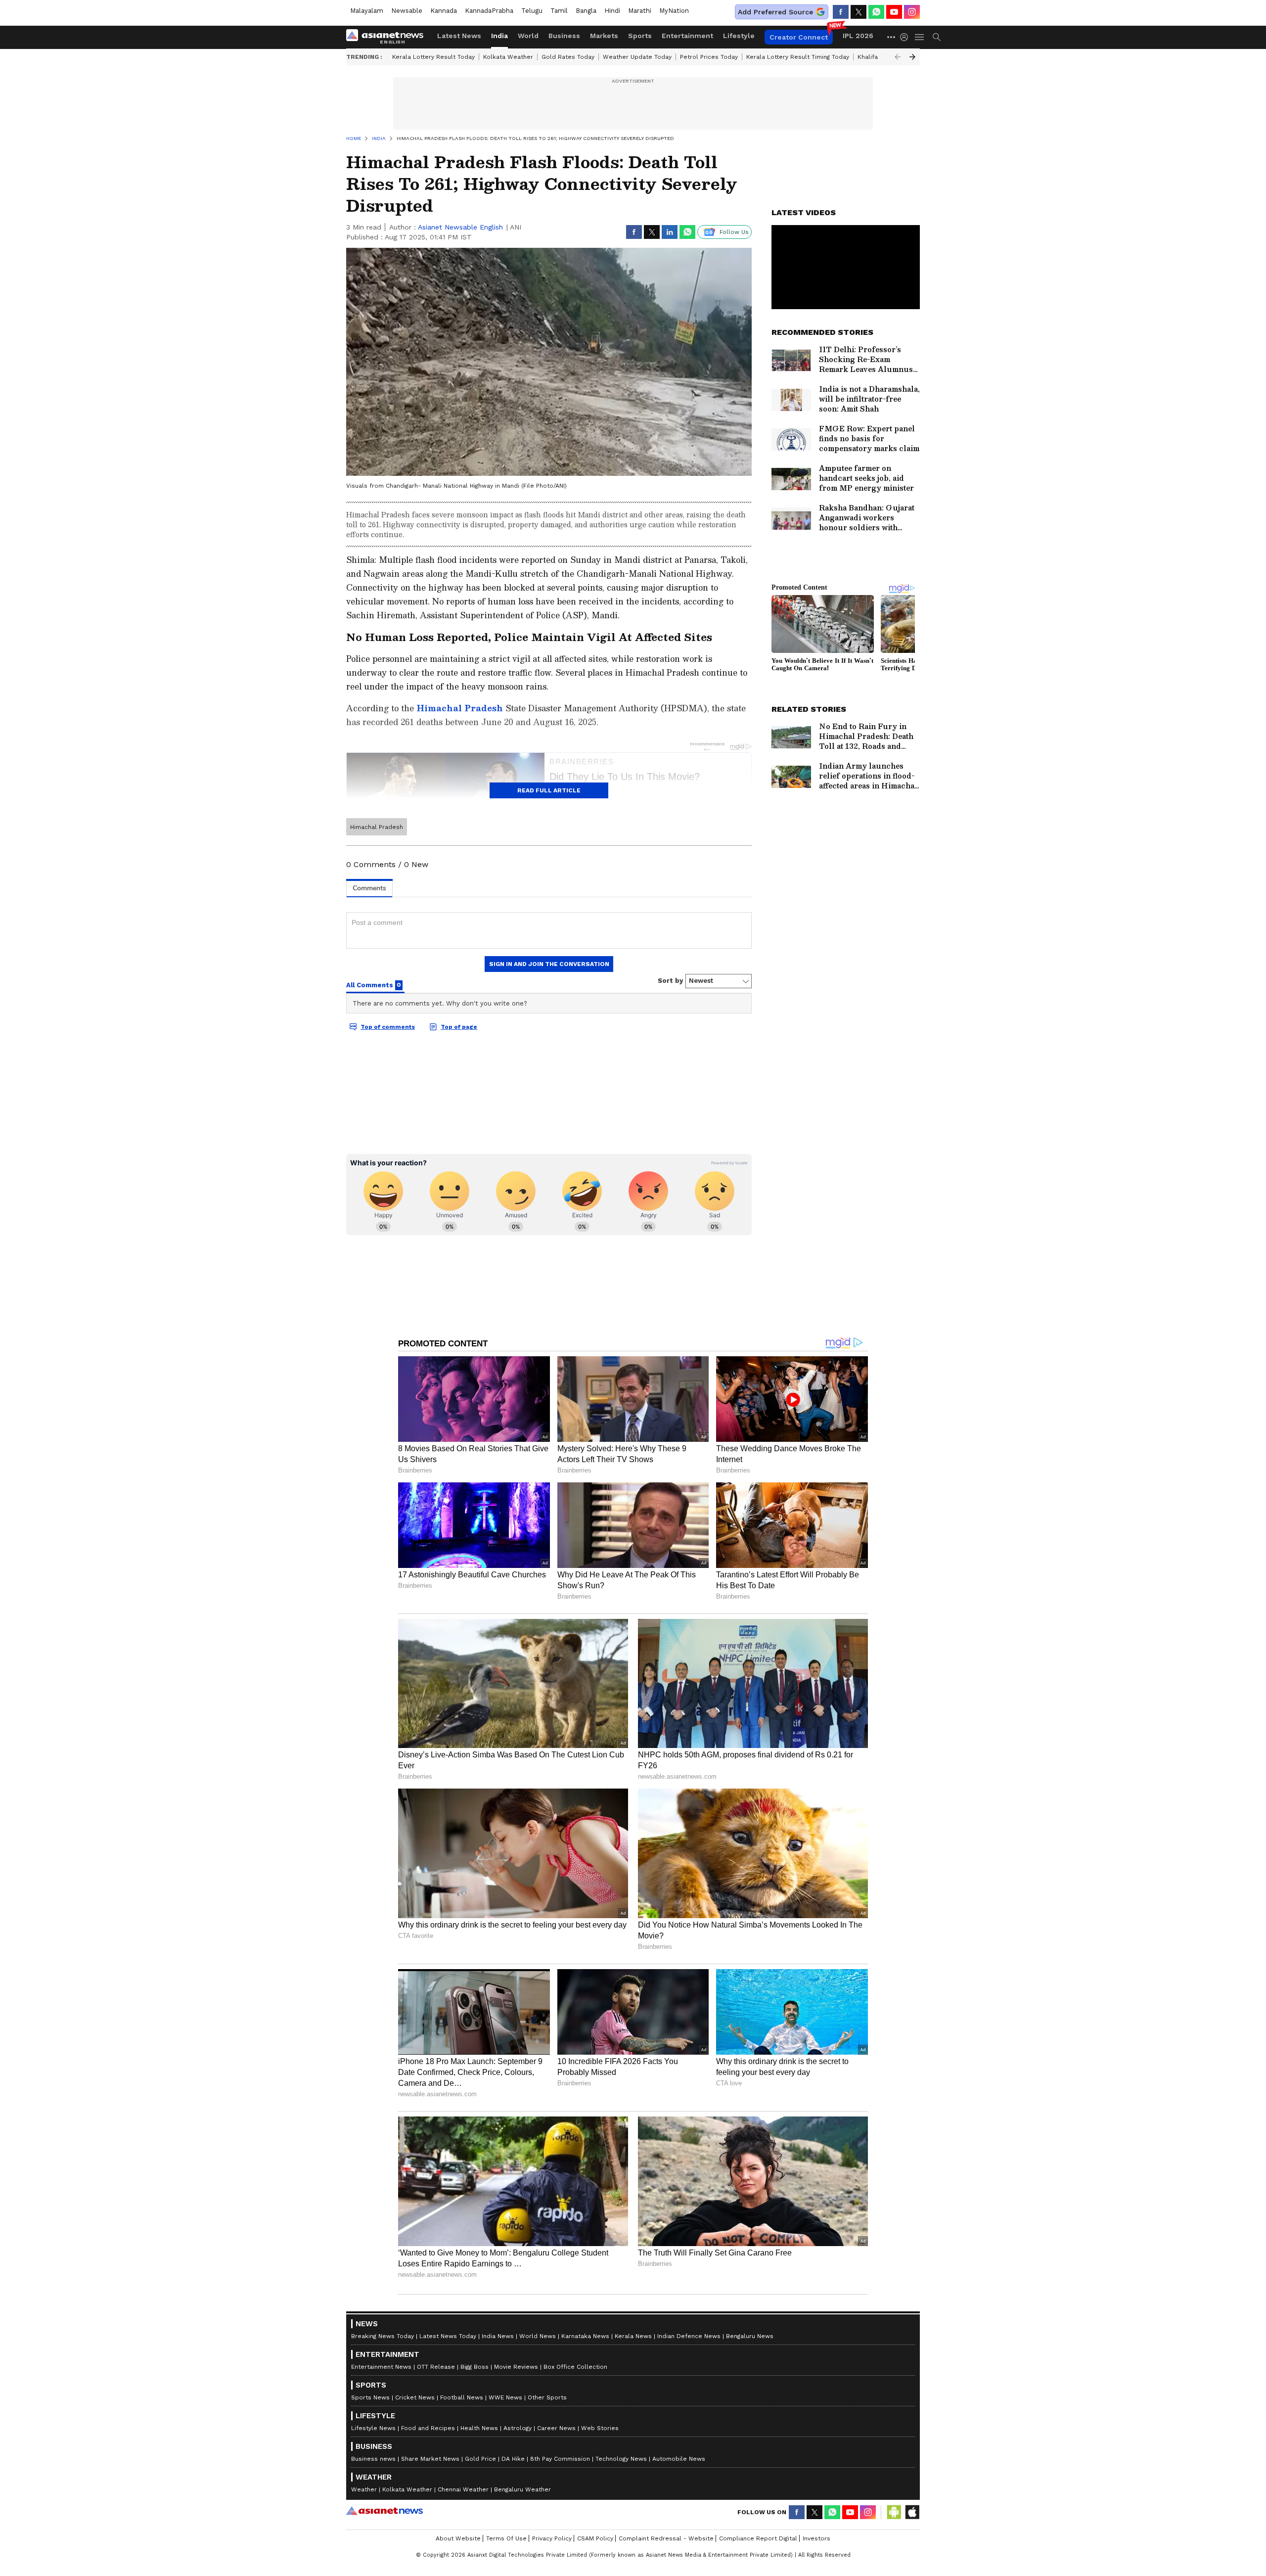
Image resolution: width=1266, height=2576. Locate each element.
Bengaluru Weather (522, 2489)
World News (538, 2336)
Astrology (518, 2428)
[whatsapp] (876, 12)
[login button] (906, 37)
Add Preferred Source (775, 12)
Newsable (407, 11)
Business (564, 36)
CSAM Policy (595, 2538)
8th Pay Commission (560, 2459)
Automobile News (679, 2459)
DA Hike (513, 2459)
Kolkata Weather (508, 57)
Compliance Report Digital (758, 2538)
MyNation (674, 11)
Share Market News (430, 2459)
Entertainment (687, 36)
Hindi (612, 11)
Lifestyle (739, 36)
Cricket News (415, 2397)
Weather (364, 2489)
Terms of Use (506, 2538)
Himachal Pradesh (377, 827)
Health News (479, 2428)
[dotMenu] (892, 37)
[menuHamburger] (920, 37)
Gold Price (480, 2459)
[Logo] (388, 37)
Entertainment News (381, 2367)
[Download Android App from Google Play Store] (894, 2512)
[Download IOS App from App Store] (912, 2512)
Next (912, 57)
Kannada (444, 11)
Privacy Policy (552, 2538)
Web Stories (600, 2428)
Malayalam (367, 11)
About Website (458, 2538)
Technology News (621, 2459)
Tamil (559, 11)
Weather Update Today (637, 57)
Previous (898, 57)
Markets (604, 36)
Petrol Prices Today (709, 57)
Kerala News (633, 2336)
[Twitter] (859, 12)
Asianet (384, 2511)
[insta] (912, 12)
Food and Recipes (428, 2428)
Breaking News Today (383, 2336)
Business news (373, 2459)
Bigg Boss (475, 2367)
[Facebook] (841, 12)
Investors (816, 2538)
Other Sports (547, 2397)
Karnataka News (585, 2336)
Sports (640, 36)
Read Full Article (549, 790)
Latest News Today (448, 2336)
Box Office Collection (575, 2367)
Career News (556, 2428)
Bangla (586, 11)
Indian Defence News (689, 2336)
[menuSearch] (937, 37)
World (528, 36)
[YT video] (894, 12)
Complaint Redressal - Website (666, 2538)
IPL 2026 (858, 36)
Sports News (370, 2397)
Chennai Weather (463, 2489)
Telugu (532, 11)
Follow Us (734, 232)
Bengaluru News (750, 2336)
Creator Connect (799, 37)
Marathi (640, 11)
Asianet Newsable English (460, 227)
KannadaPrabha (489, 11)
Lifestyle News (373, 2428)
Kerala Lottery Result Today (433, 57)
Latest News (459, 36)
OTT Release (436, 2367)
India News (498, 2336)
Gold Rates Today (568, 57)
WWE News (505, 2397)
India (499, 36)
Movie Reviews (516, 2367)
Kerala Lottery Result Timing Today (798, 57)
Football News (462, 2397)
